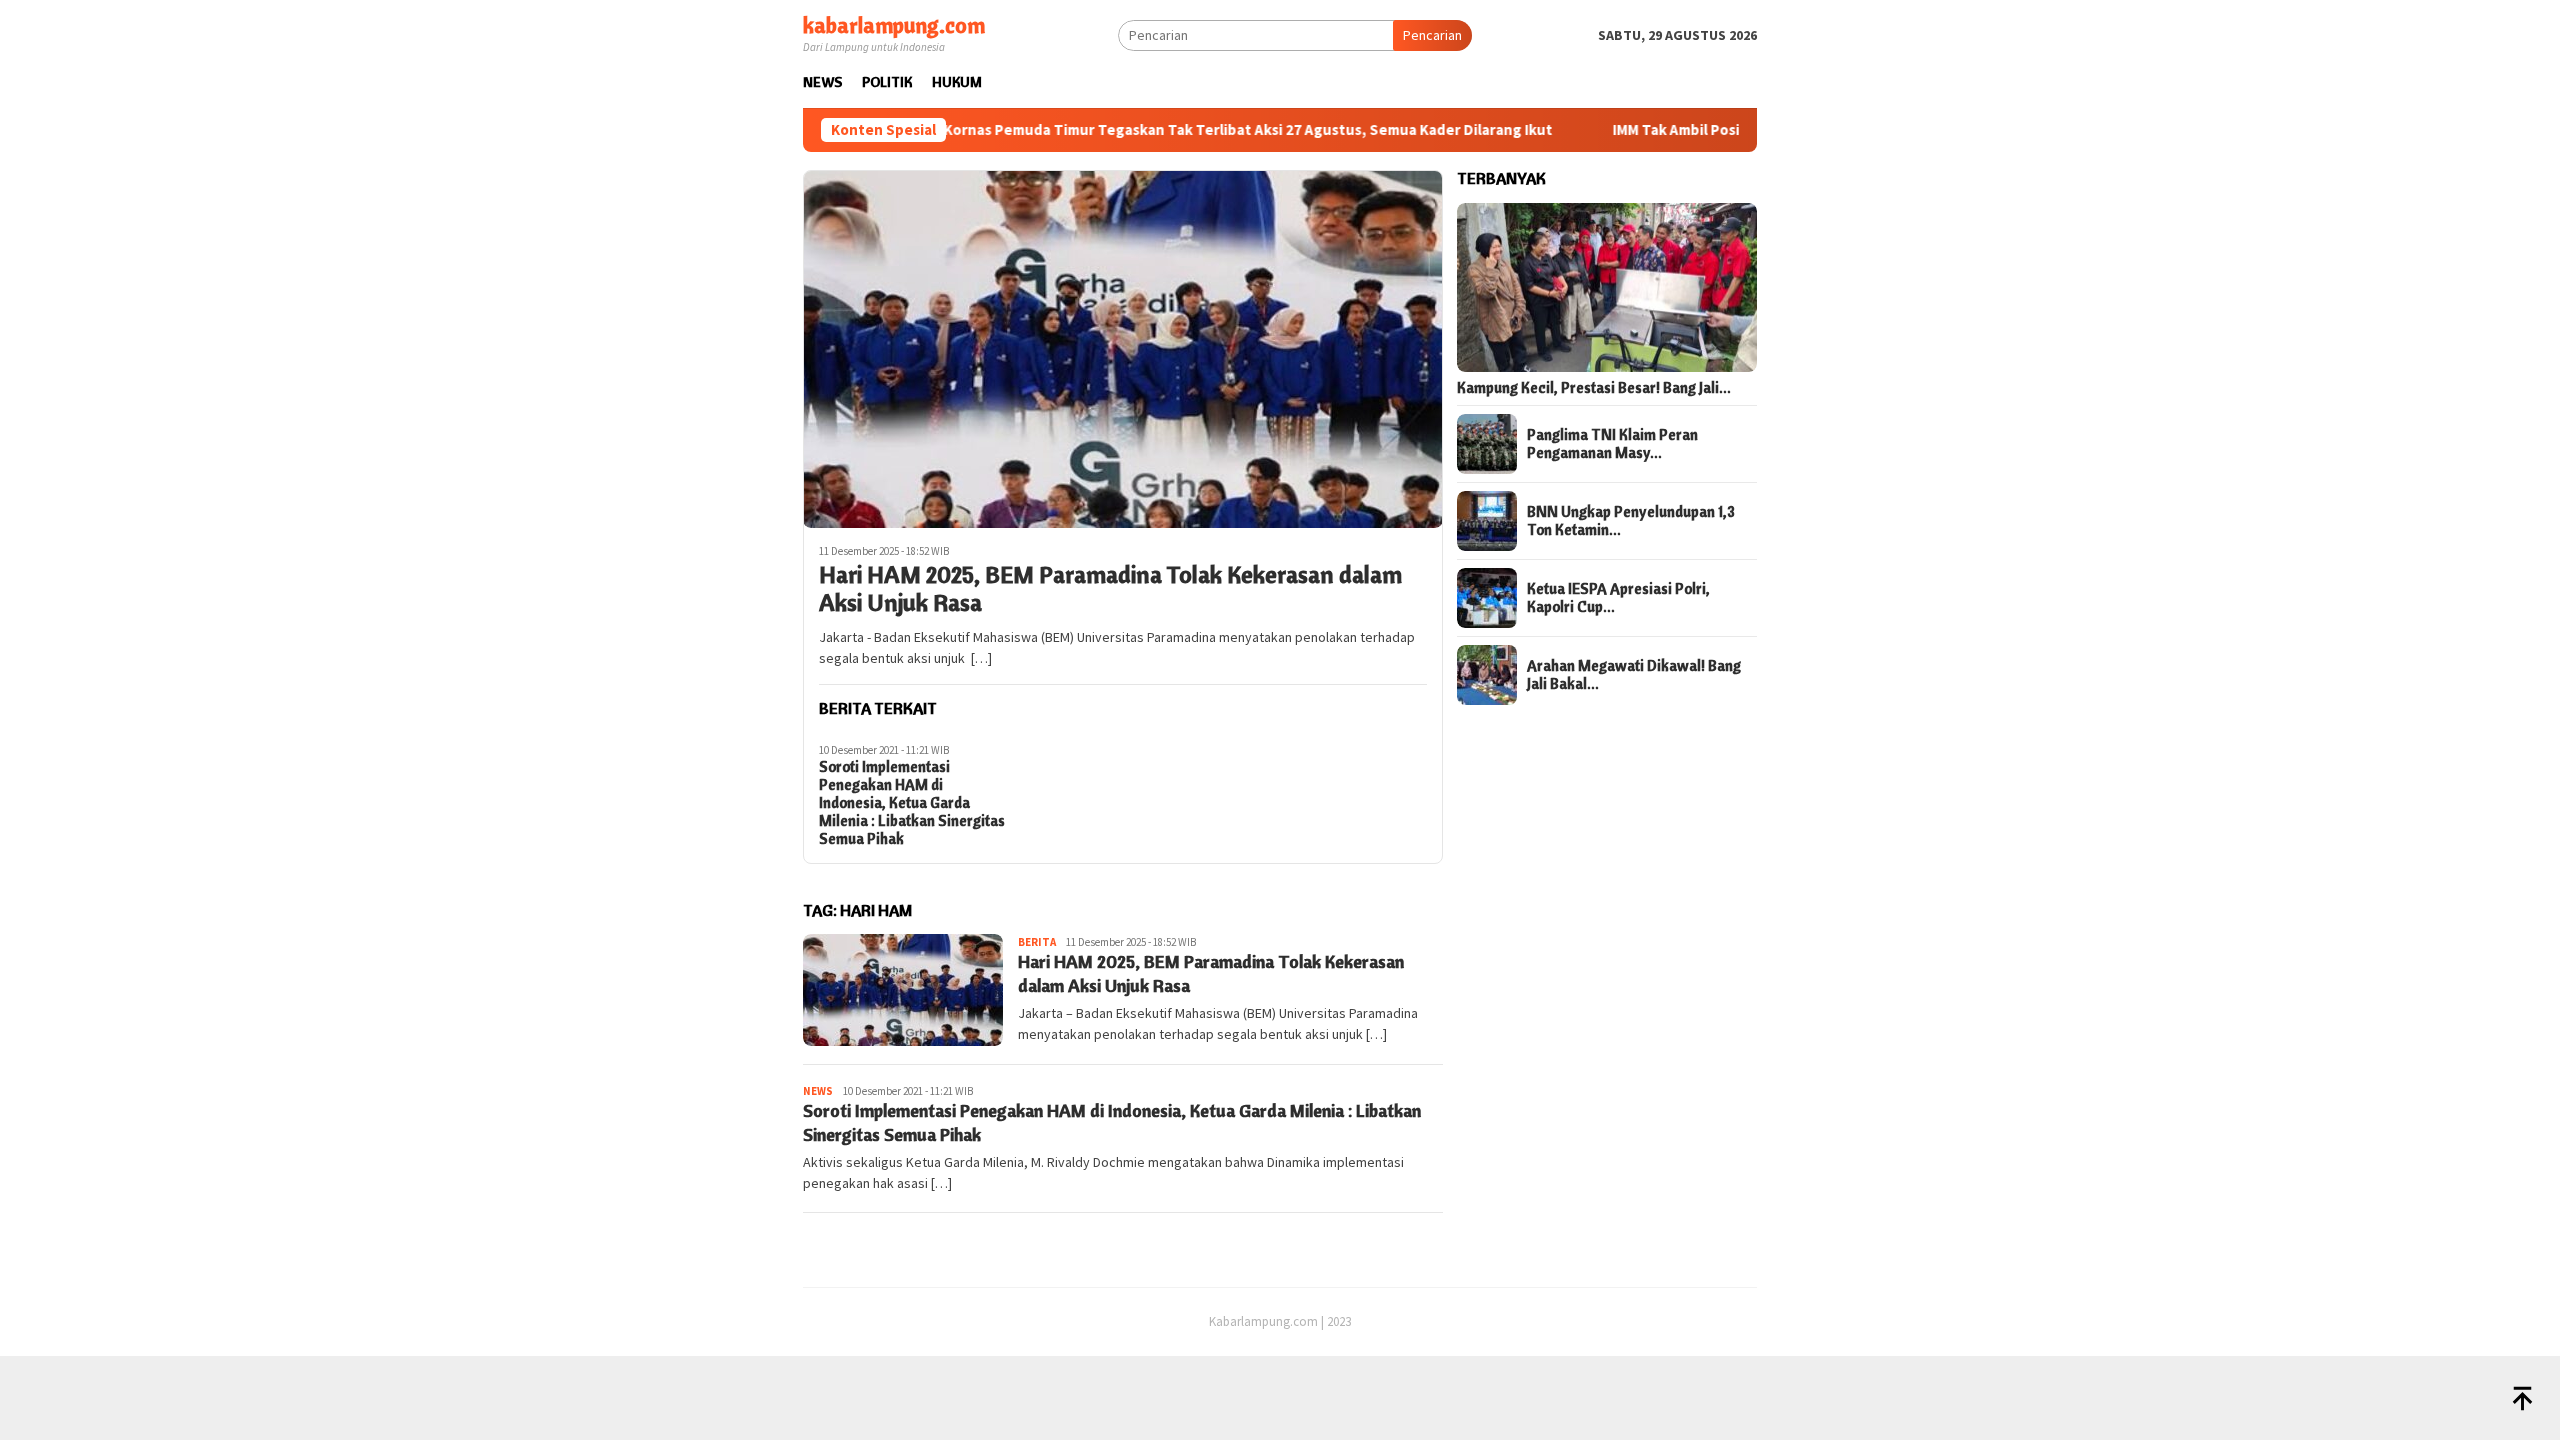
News (818, 1091)
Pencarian (1432, 35)
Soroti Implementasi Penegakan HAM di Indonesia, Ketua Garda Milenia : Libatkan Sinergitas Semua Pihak (912, 803)
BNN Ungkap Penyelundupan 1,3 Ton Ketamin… (1631, 521)
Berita (1037, 942)
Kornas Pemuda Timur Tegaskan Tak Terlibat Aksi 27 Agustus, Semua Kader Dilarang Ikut (1176, 130)
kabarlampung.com (894, 25)
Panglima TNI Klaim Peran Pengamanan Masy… (1612, 444)
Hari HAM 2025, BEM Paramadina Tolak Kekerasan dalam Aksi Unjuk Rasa (1110, 589)
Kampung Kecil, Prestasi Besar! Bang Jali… (1594, 388)
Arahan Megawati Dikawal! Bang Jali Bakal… (1634, 675)
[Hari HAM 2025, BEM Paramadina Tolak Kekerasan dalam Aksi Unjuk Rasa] (1123, 349)
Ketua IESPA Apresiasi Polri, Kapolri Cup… (1618, 598)
